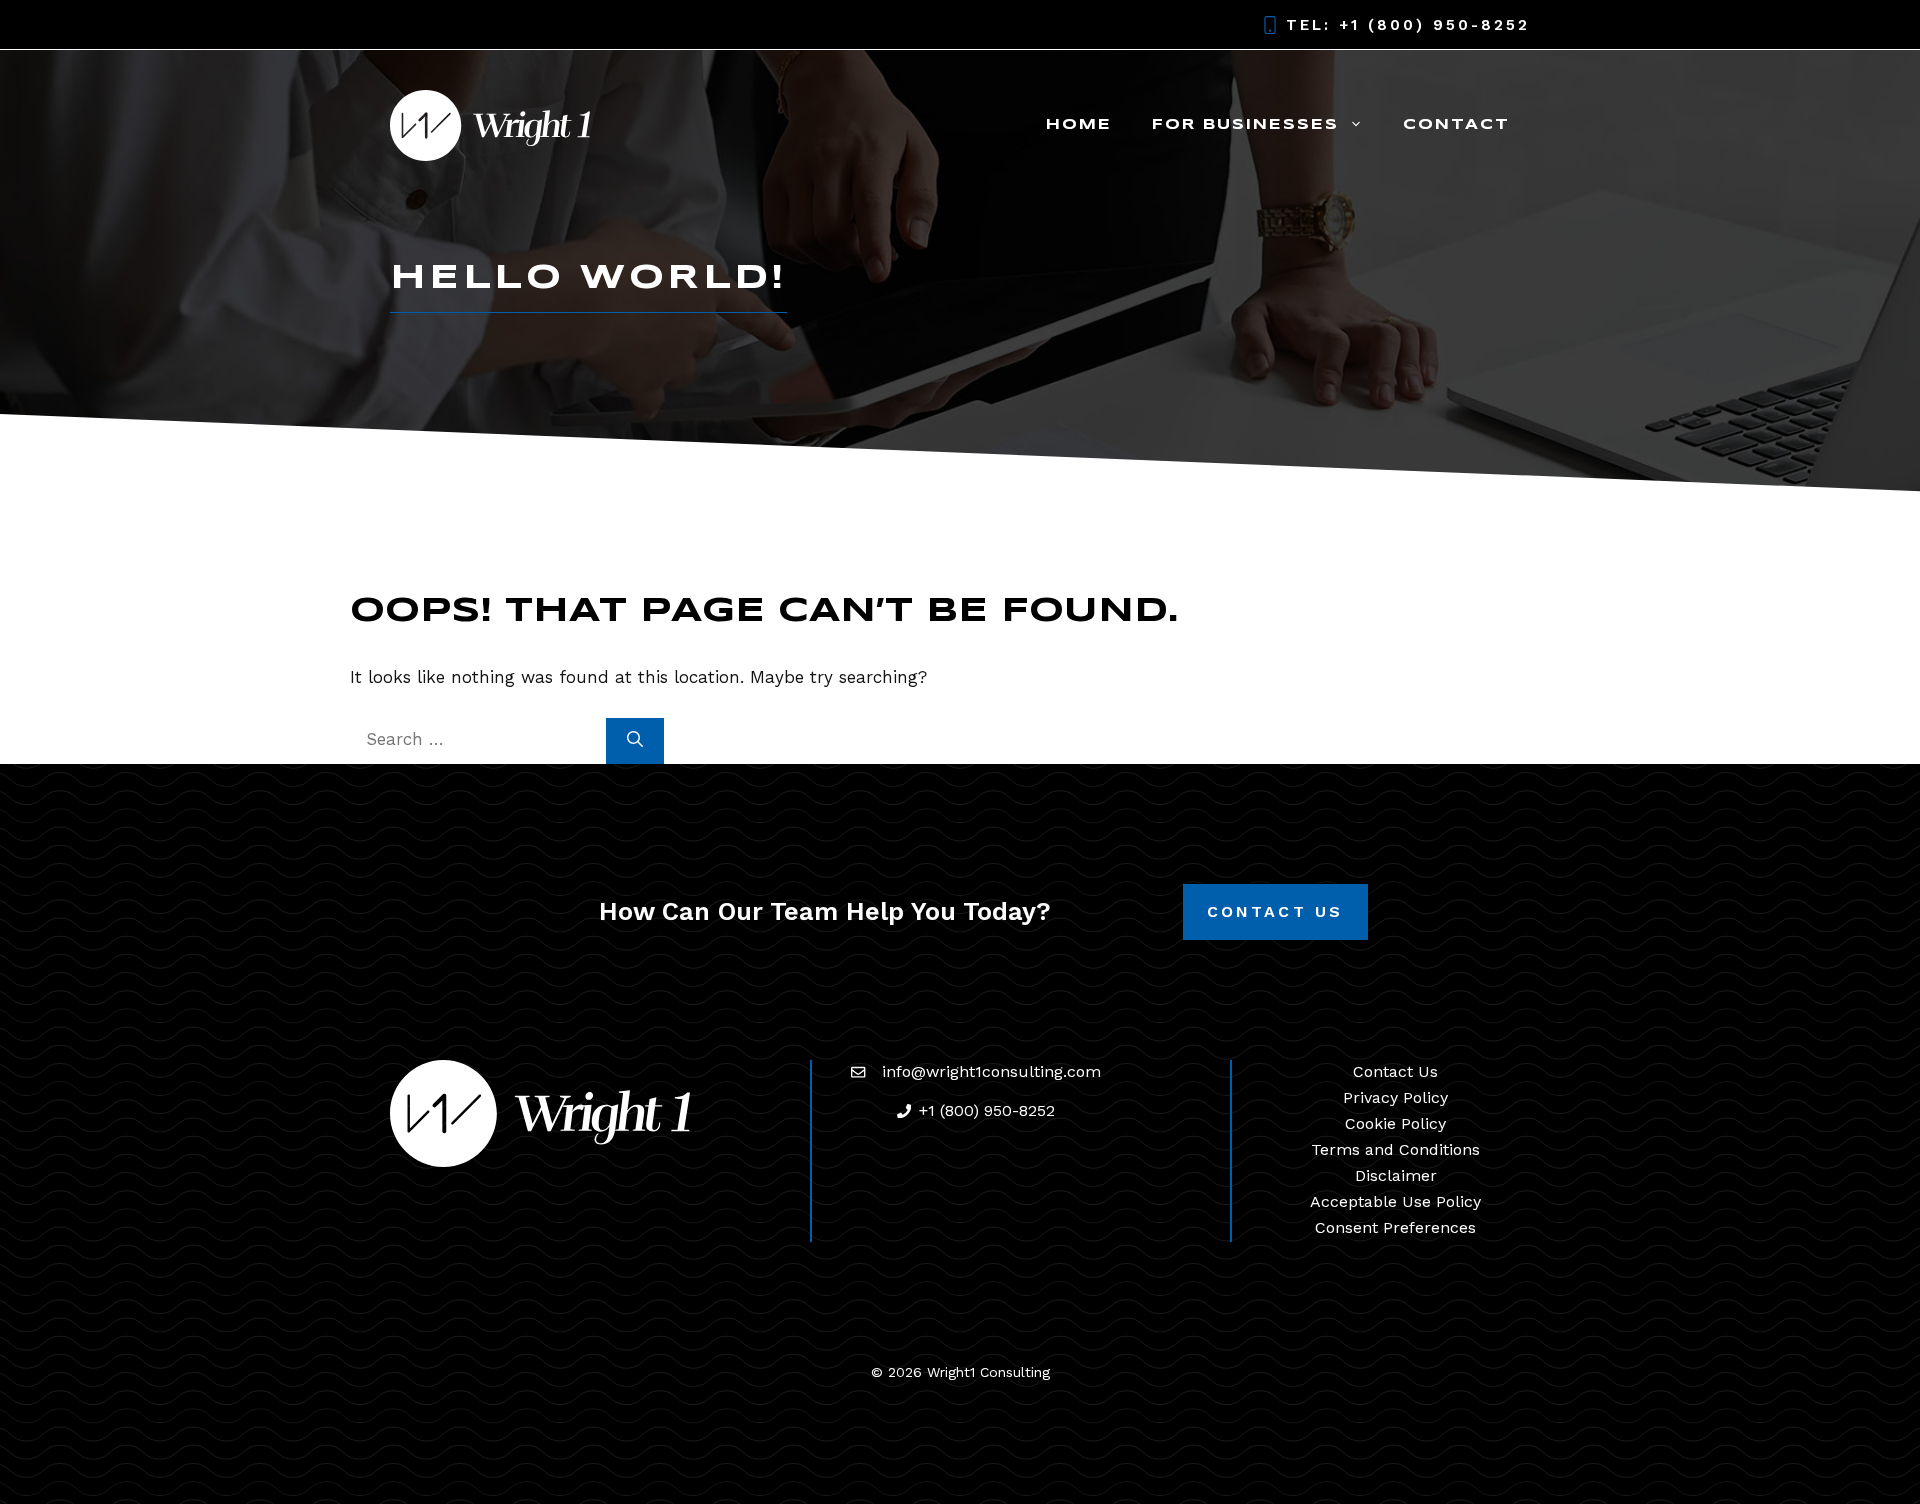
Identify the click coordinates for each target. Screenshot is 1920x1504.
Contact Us (1275, 911)
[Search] (635, 741)
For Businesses (1245, 125)
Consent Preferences (1395, 1227)
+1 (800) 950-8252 (1434, 25)
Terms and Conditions (1395, 1149)
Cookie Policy (1395, 1123)
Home (1079, 125)
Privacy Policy (1395, 1097)
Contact (1456, 125)
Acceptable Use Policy (1395, 1201)
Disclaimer (1396, 1175)
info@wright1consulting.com (991, 1071)
